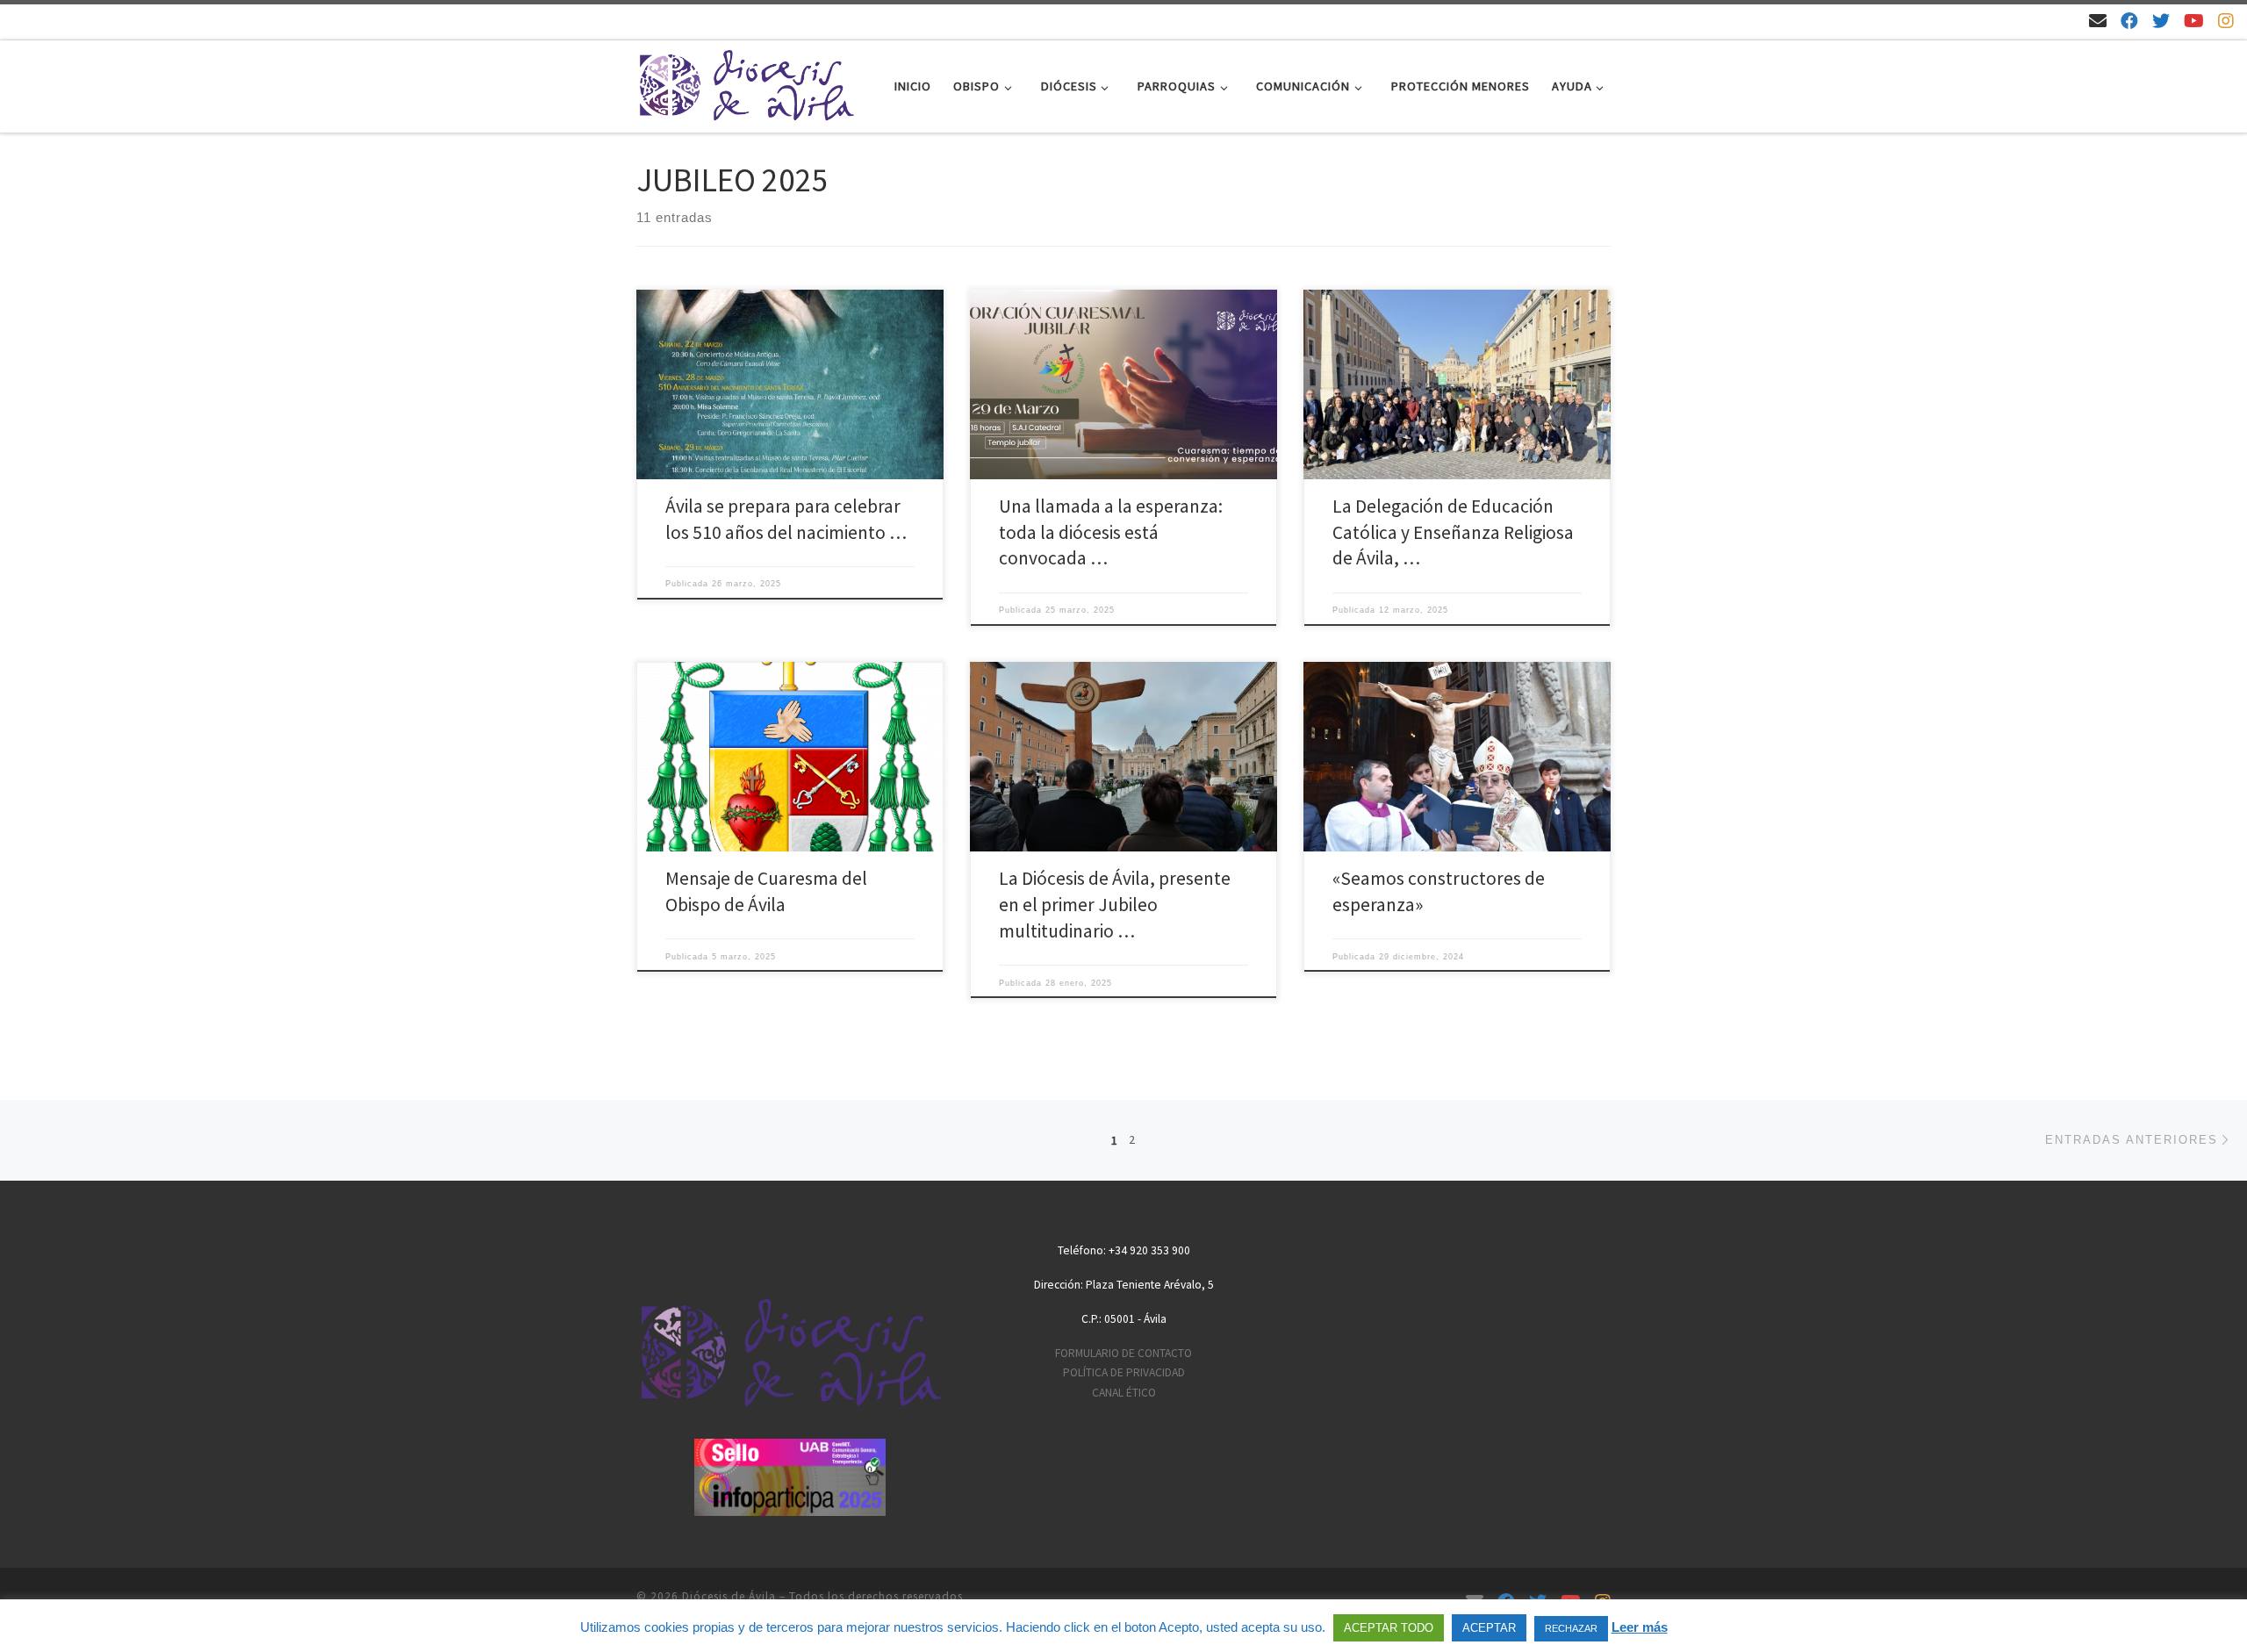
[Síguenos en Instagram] (2226, 21)
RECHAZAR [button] (1571, 1628)
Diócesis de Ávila (729, 1596)
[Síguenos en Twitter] (2161, 21)
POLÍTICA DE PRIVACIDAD (1124, 1372)
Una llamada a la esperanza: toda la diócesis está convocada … (1111, 532)
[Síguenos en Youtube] (2194, 21)
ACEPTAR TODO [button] (1389, 1628)
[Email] (2098, 21)
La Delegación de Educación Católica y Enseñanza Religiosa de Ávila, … (1453, 532)
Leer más (1640, 1627)
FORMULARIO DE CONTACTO (1123, 1353)
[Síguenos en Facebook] (2129, 21)
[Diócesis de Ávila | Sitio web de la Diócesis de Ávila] (746, 83)
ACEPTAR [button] (1489, 1628)
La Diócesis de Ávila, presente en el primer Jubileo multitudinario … (1115, 905)
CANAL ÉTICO (1124, 1393)
